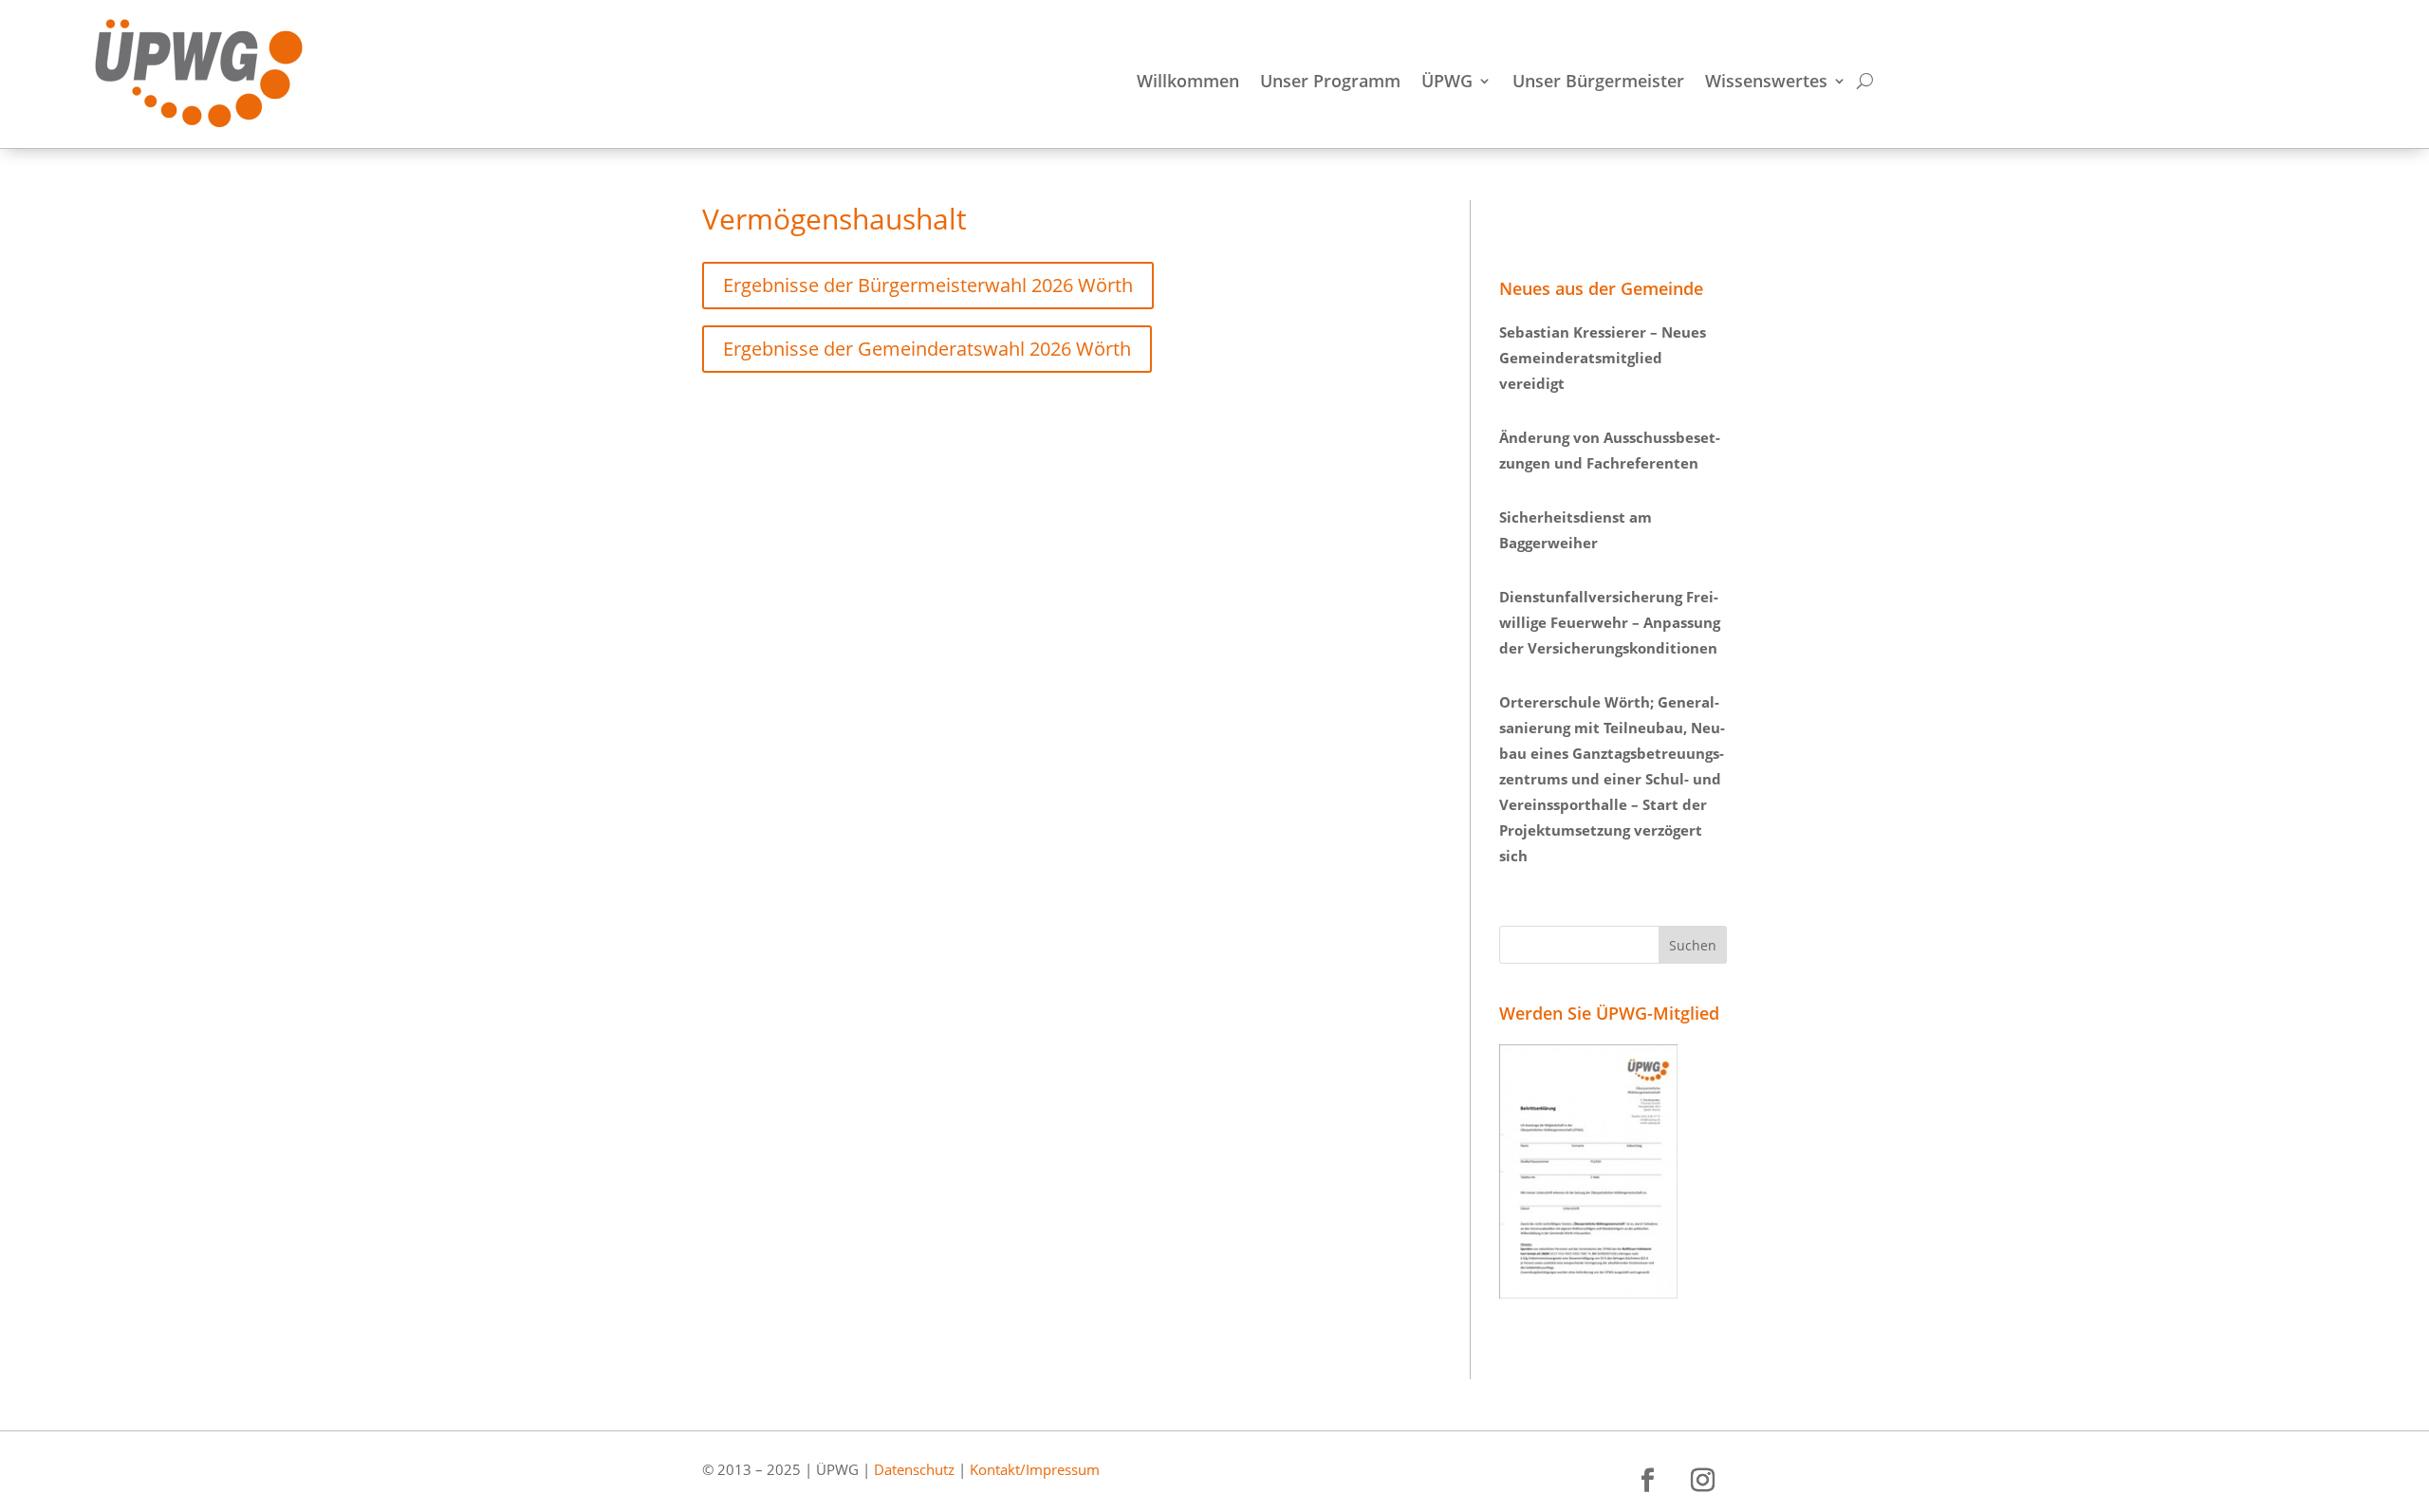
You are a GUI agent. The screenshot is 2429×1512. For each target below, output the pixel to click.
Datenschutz (914, 1469)
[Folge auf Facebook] (1648, 1481)
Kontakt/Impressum (1035, 1469)
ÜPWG (1447, 83)
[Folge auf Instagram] (1703, 1481)
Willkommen (1188, 83)
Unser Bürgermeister (1598, 83)
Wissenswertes (1766, 83)
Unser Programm (1330, 83)
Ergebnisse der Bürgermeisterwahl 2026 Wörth (928, 285)
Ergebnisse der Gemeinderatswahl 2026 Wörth (927, 349)
